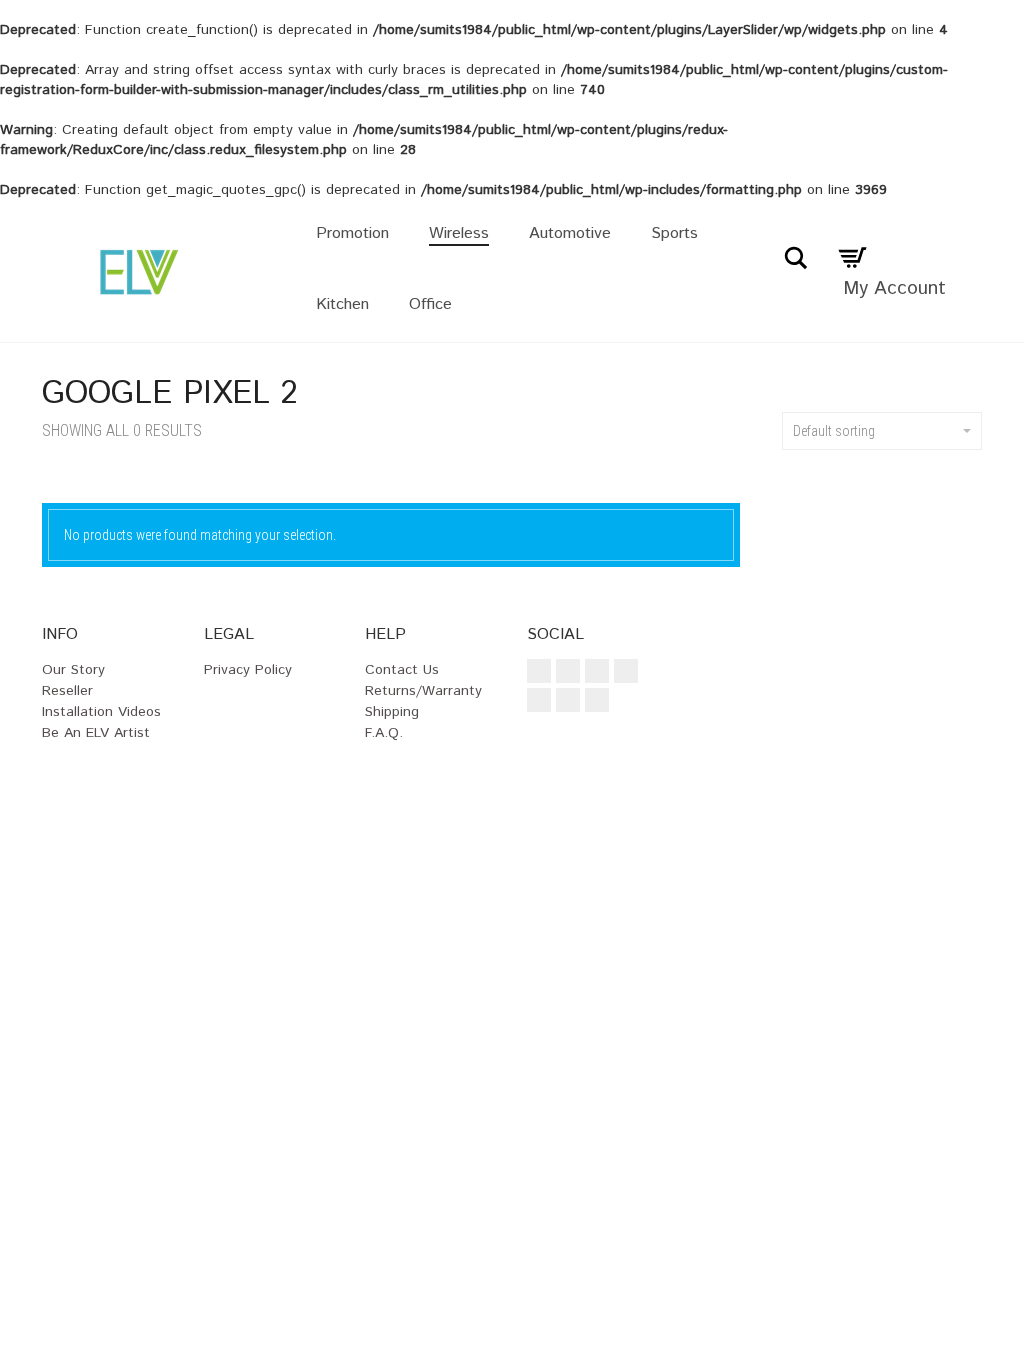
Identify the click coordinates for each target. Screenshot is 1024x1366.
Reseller (67, 691)
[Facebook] (539, 671)
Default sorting (834, 431)
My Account (894, 288)
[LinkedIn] (568, 700)
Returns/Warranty (423, 691)
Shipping (392, 712)
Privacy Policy (248, 670)
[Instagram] (568, 671)
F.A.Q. (384, 733)
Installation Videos (101, 712)
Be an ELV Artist (96, 733)
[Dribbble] (597, 700)
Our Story (73, 670)
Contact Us (402, 670)
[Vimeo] (626, 671)
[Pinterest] (539, 700)
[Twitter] (597, 671)
